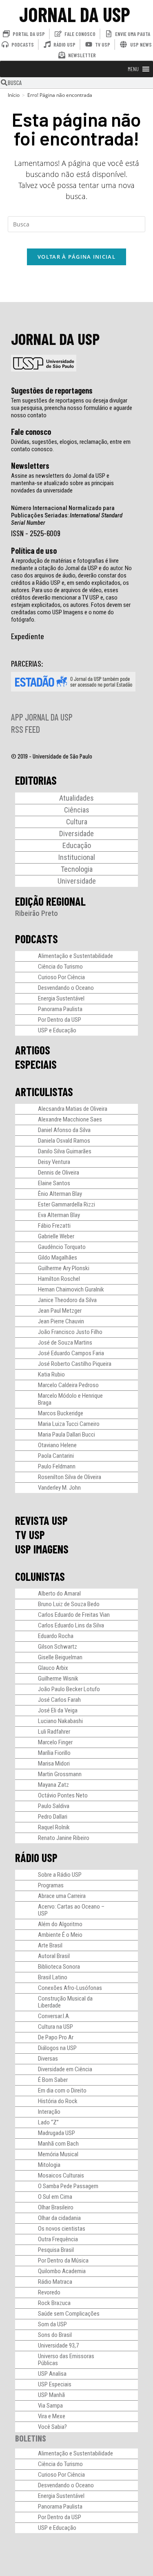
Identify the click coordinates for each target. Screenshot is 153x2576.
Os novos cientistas (62, 2229)
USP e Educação (57, 1030)
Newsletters (30, 466)
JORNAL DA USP (75, 14)
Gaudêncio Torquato (62, 1247)
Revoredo (49, 2292)
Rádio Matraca (55, 2282)
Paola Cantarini (56, 1456)
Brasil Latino (53, 1977)
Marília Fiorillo (54, 1753)
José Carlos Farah (59, 1700)
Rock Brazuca (54, 2303)
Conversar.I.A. (54, 2016)
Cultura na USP (55, 2027)
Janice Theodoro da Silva (67, 1300)
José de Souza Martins (65, 1343)
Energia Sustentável (61, 998)
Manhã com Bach (58, 2144)
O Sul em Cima (55, 2197)
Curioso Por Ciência (61, 977)
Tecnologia (77, 869)
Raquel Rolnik (54, 1827)
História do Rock (58, 2101)
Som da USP (52, 2324)
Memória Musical (58, 2154)
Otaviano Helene (57, 1445)
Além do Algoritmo (60, 1924)
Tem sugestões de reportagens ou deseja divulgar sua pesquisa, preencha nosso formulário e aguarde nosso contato (72, 408)
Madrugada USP (57, 2133)
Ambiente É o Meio (60, 1935)
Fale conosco (31, 432)
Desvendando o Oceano (66, 988)
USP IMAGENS (42, 1549)
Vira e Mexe (52, 2416)
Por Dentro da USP (60, 1020)
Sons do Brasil (55, 2335)
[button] (133, 69)
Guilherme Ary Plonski (64, 1268)
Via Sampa (50, 2406)
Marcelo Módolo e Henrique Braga (70, 1399)
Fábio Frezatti (54, 1226)
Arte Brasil (50, 1945)
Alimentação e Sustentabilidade (75, 956)
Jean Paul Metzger (60, 1311)
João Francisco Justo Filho (70, 1332)
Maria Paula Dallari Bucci (67, 1435)
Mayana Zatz (53, 1785)
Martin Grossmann (60, 1774)
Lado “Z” (48, 2122)
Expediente (28, 636)
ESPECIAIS (36, 1064)
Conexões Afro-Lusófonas (70, 1988)
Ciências (77, 810)
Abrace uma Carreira (62, 1896)
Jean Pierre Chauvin (61, 1321)
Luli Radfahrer (54, 1732)
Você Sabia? (52, 2427)
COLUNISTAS (40, 1576)
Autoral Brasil (54, 1956)
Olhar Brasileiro (56, 2207)
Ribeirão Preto (37, 913)
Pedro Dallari (53, 1817)
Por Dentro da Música (63, 2260)
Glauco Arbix (53, 1668)
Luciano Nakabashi (60, 1721)
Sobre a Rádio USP (60, 1875)
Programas (51, 1885)
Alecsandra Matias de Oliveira (73, 1109)
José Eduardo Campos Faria (71, 1353)
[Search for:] (77, 223)
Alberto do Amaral (59, 1593)
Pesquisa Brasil (56, 2250)
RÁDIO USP (36, 1858)
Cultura (77, 822)
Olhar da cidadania (59, 2218)
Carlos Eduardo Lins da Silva (71, 1625)
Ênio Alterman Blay (60, 1194)
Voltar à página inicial (76, 257)
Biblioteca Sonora (59, 1967)
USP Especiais (55, 2384)
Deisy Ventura (54, 1162)
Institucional (77, 857)
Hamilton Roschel (59, 1279)
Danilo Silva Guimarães (65, 1151)
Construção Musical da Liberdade (65, 2002)
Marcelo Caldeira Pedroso (68, 1385)
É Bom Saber (53, 2080)
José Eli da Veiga (58, 1710)
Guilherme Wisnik (58, 1679)
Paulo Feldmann (57, 1466)
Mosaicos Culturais (61, 2175)
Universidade (77, 881)
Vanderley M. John (59, 1488)
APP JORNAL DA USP (42, 717)
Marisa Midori (54, 1764)
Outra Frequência (58, 2239)
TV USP (30, 1535)
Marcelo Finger (55, 1742)
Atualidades (76, 798)
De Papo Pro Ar (56, 2037)
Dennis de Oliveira (59, 1173)
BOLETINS (31, 2438)
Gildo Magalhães (58, 1258)
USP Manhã (51, 2395)
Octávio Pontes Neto (63, 1795)
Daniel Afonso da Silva (64, 1130)
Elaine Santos (54, 1183)
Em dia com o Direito (62, 2090)
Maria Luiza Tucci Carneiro (69, 1424)
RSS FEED (25, 729)
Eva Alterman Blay (59, 1215)
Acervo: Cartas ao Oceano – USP (71, 1910)
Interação (49, 2112)
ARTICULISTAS (44, 1092)
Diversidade (76, 834)
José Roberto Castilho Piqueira (75, 1364)
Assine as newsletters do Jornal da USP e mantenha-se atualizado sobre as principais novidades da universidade (62, 483)
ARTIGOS (33, 1050)
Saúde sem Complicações (69, 2314)
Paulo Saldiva (54, 1806)
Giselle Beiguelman (60, 1657)
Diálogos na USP (57, 2048)
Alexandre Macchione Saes (70, 1119)
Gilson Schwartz (58, 1647)
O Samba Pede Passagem (68, 2186)
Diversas (48, 2059)
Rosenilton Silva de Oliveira (70, 1477)
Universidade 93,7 (58, 2345)
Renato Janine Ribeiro (64, 1838)
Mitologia (49, 2165)
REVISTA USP (41, 1520)
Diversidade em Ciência (65, 2069)
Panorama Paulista (60, 1009)
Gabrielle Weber (56, 1236)
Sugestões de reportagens (52, 390)
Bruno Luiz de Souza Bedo (69, 1604)
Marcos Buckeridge (61, 1413)
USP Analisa (52, 2374)
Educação (77, 845)
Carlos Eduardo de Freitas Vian (74, 1615)
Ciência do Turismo (60, 967)
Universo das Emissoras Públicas (66, 2360)
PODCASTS (37, 939)
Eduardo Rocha (56, 1636)
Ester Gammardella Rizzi (67, 1204)
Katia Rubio (51, 1374)
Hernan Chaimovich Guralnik (71, 1289)
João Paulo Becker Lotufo (69, 1689)
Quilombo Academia (62, 2271)
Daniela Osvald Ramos (64, 1141)
